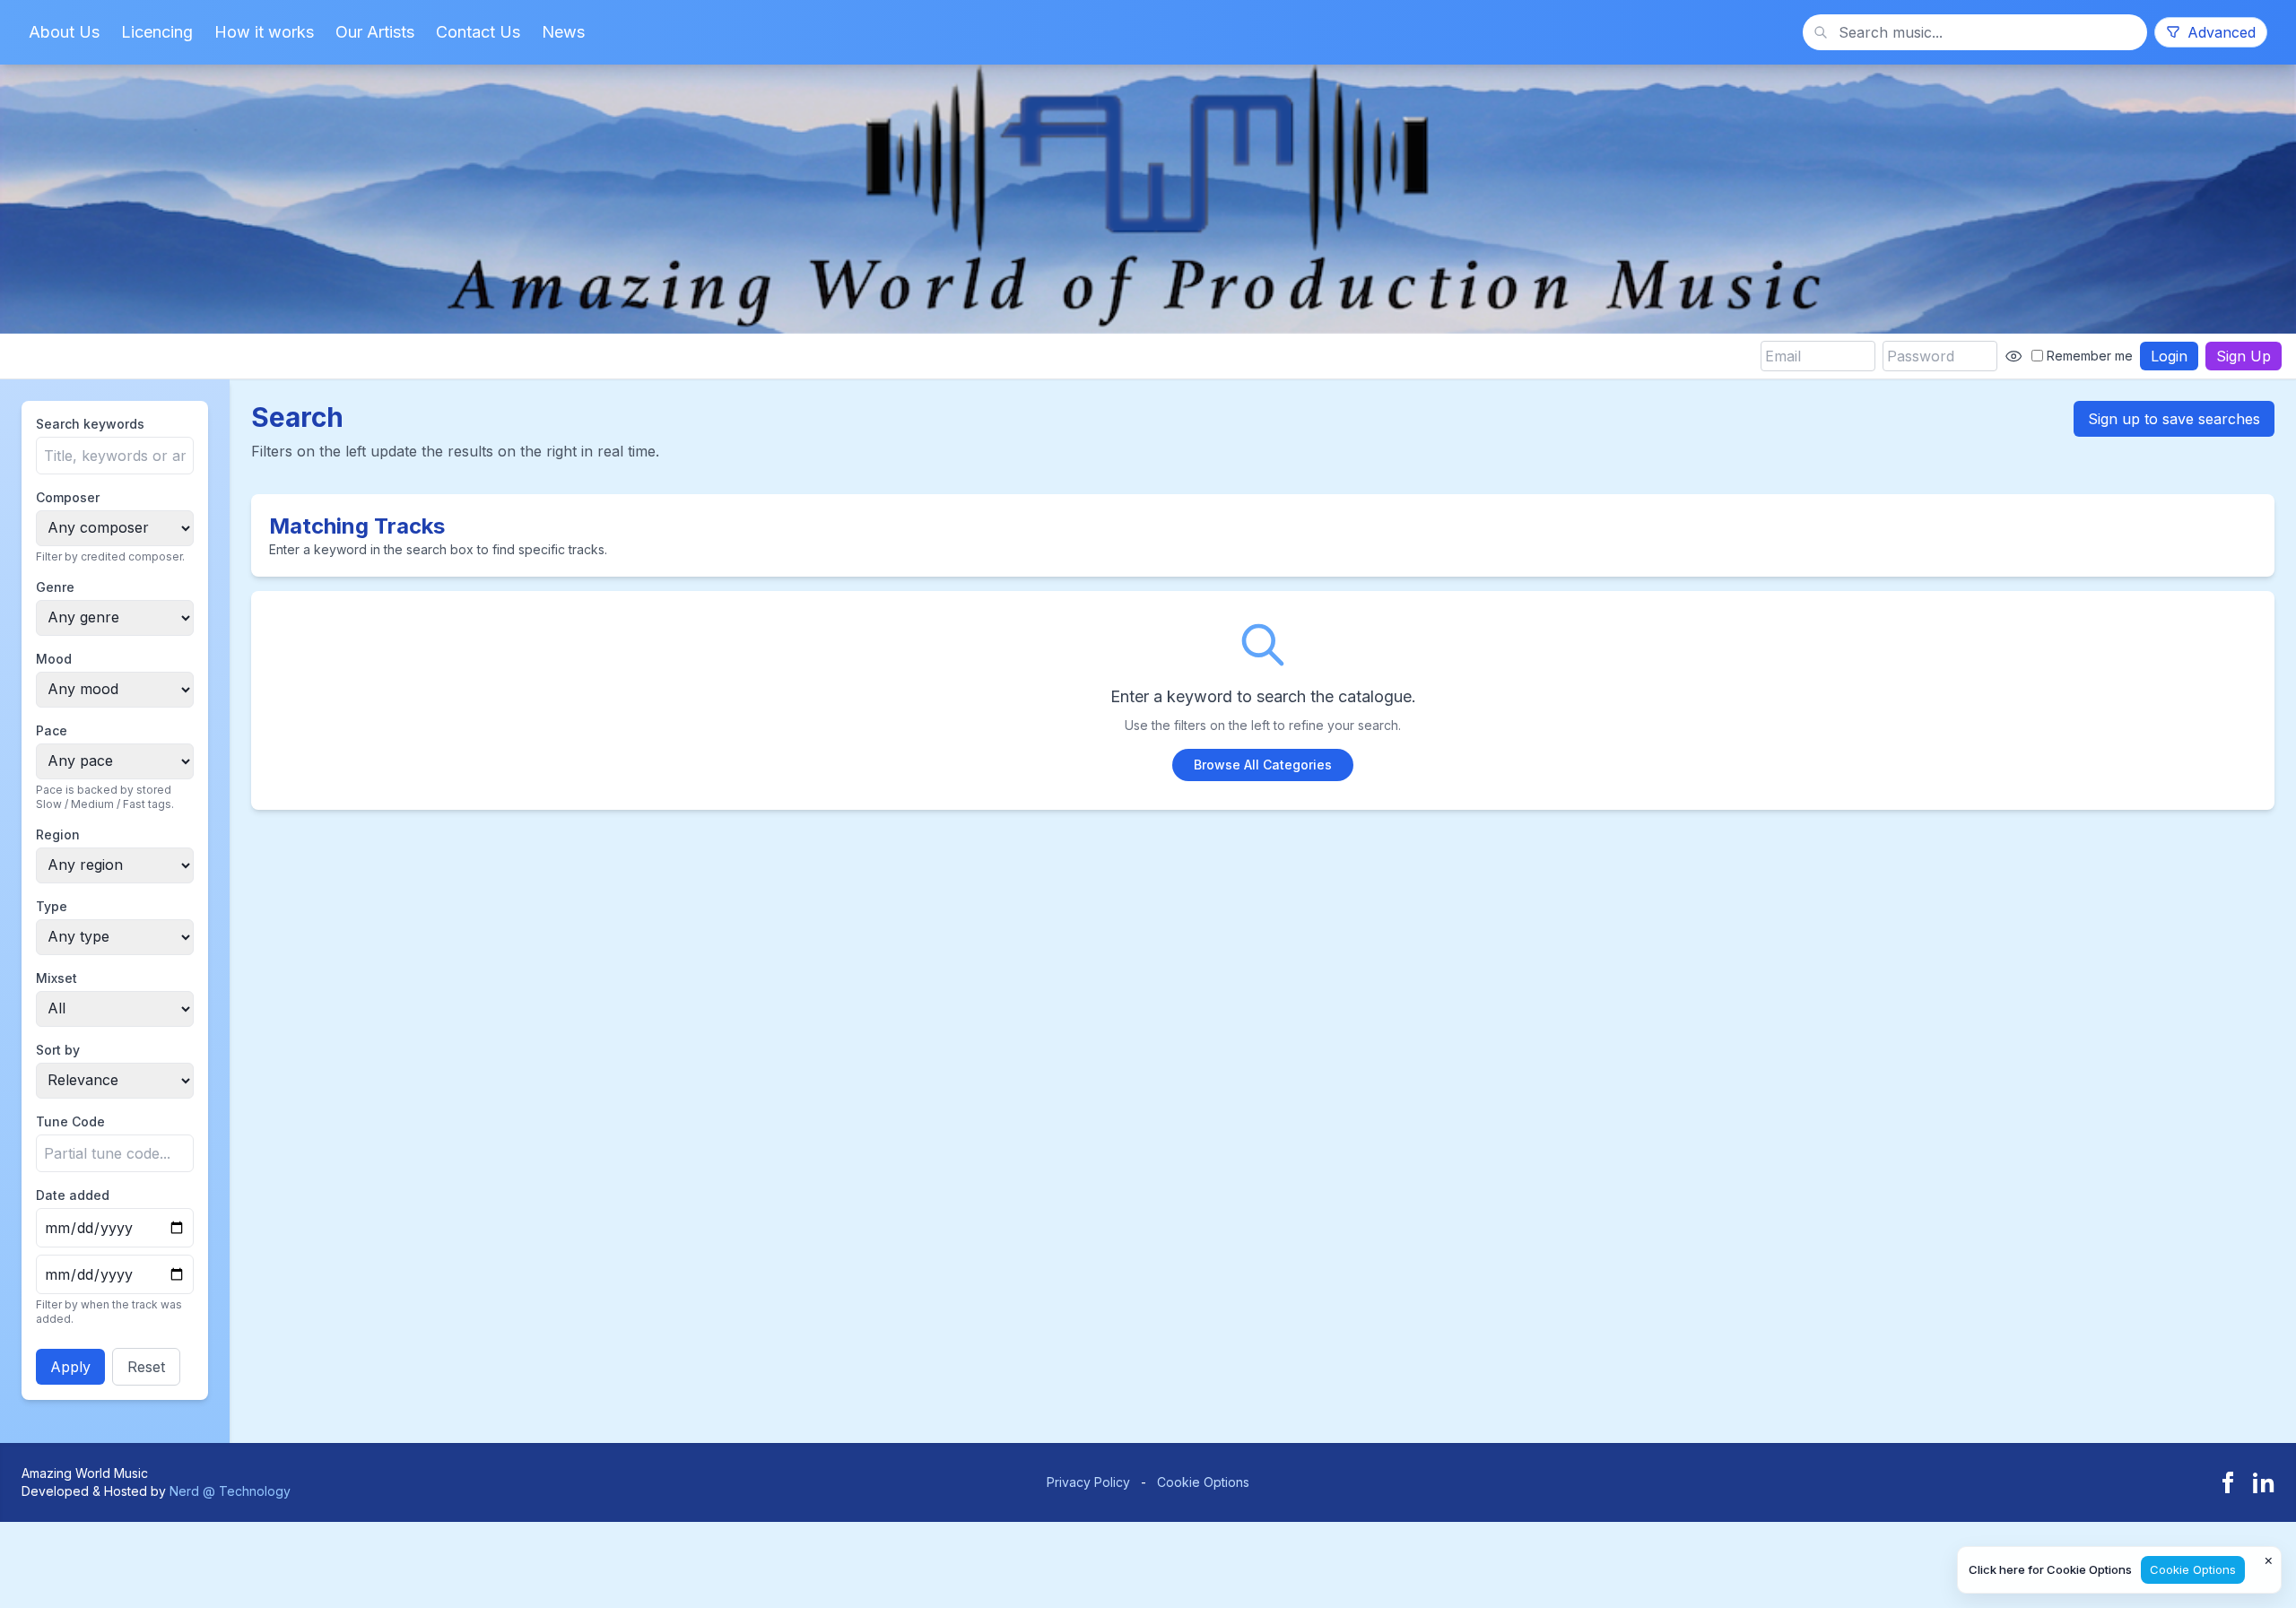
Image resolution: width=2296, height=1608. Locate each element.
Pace (52, 730)
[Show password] (2013, 356)
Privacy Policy (1088, 1482)
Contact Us (478, 32)
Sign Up (2244, 356)
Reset (146, 1367)
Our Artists (375, 32)
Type (52, 906)
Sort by (58, 1050)
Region (58, 834)
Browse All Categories (1263, 765)
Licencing (157, 32)
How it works (264, 32)
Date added (73, 1195)
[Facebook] (2228, 1482)
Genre (55, 587)
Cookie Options (1203, 1482)
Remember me (2090, 356)
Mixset (57, 978)
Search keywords (90, 424)
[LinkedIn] (2264, 1482)
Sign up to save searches (2174, 419)
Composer (68, 497)
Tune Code (70, 1121)
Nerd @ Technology (230, 1491)
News (563, 32)
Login (2169, 356)
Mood (54, 659)
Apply (70, 1367)
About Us (64, 32)
